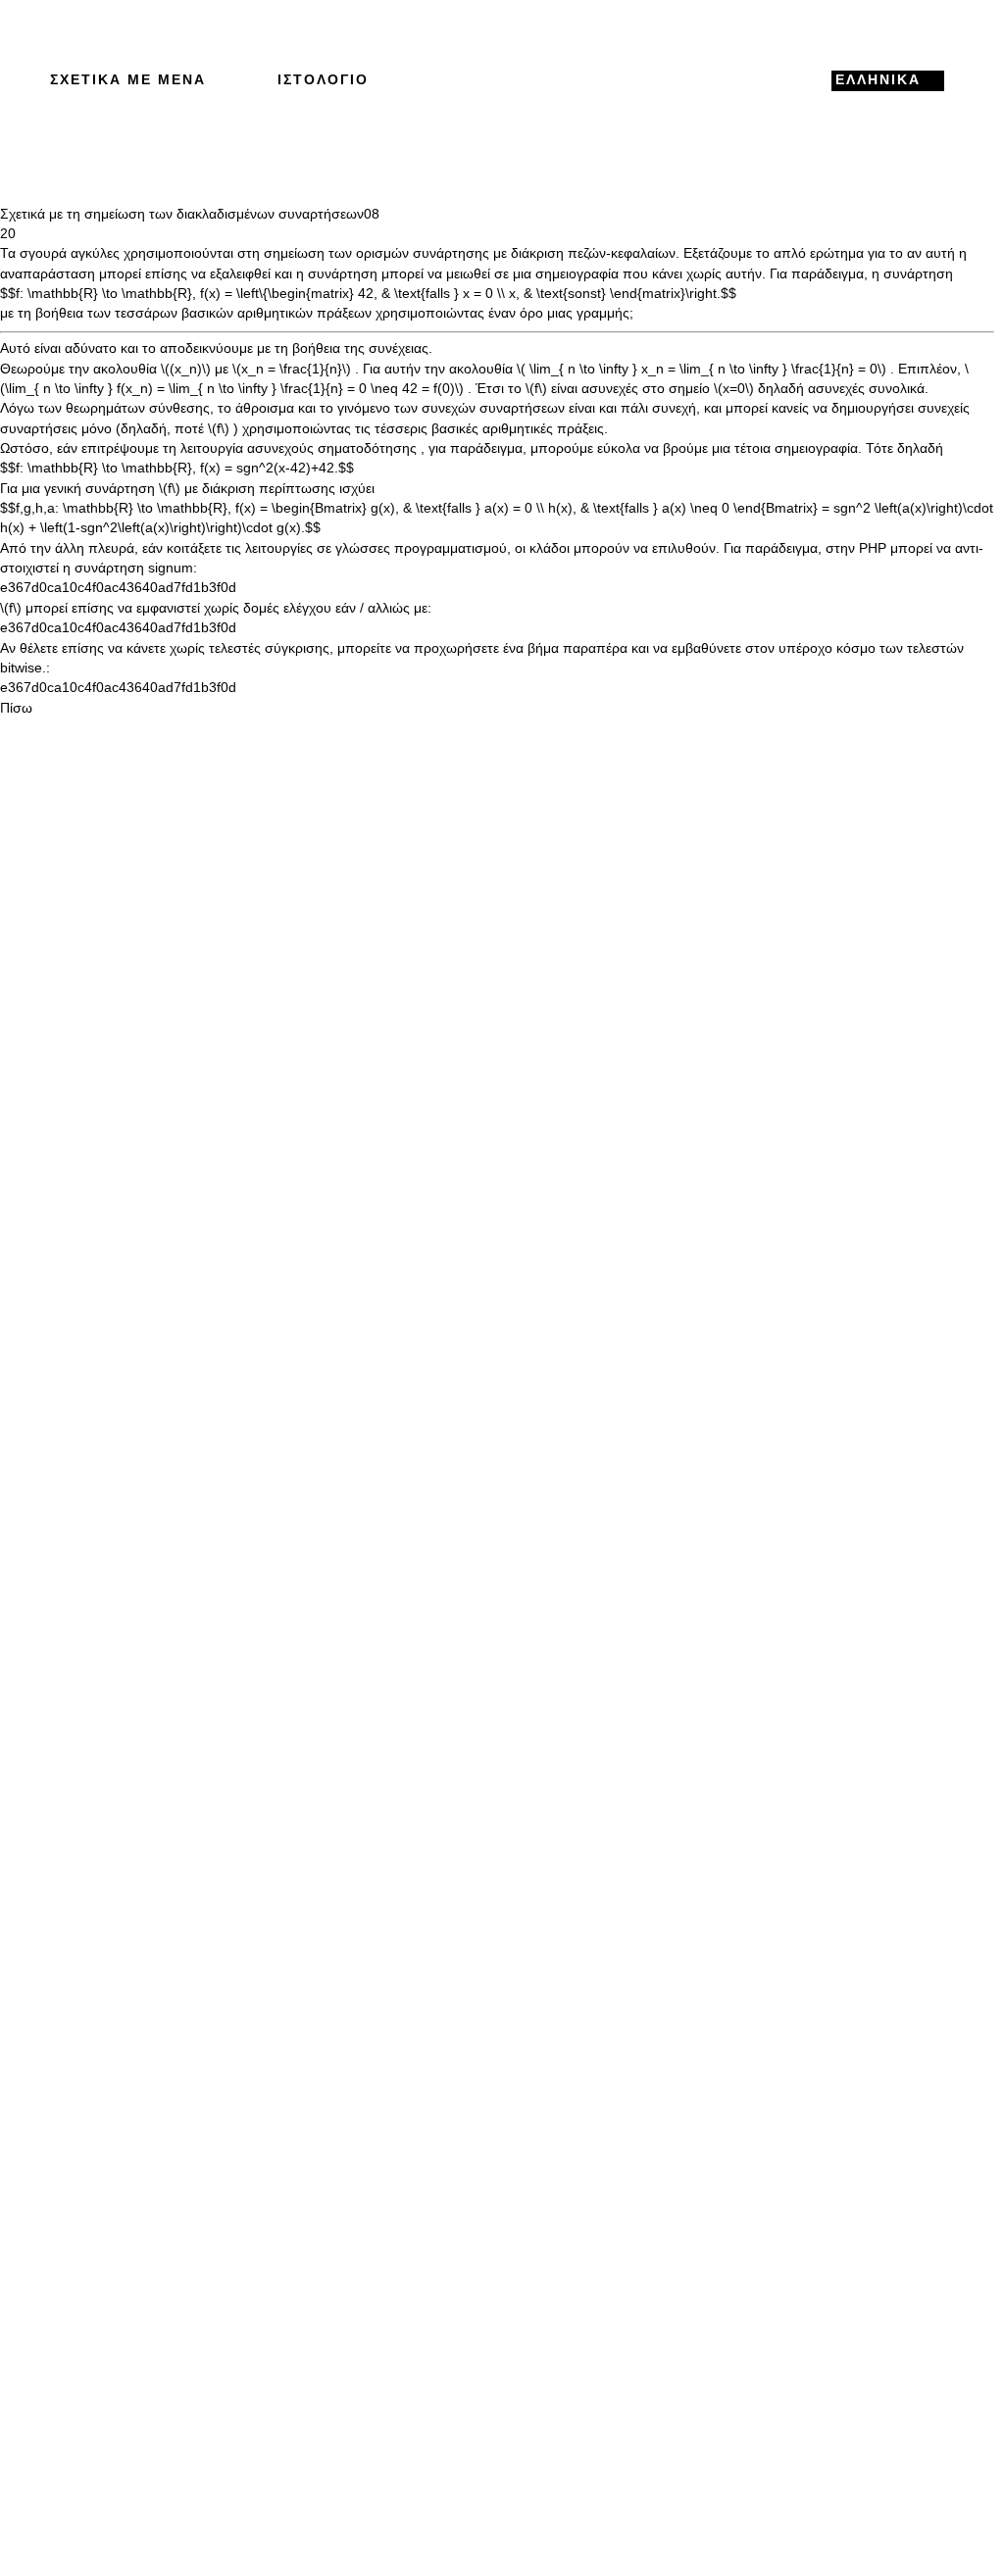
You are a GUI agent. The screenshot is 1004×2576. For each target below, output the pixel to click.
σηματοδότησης (367, 448)
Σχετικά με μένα (128, 80)
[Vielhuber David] (497, 80)
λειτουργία (212, 448)
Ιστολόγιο (323, 80)
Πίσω (16, 708)
